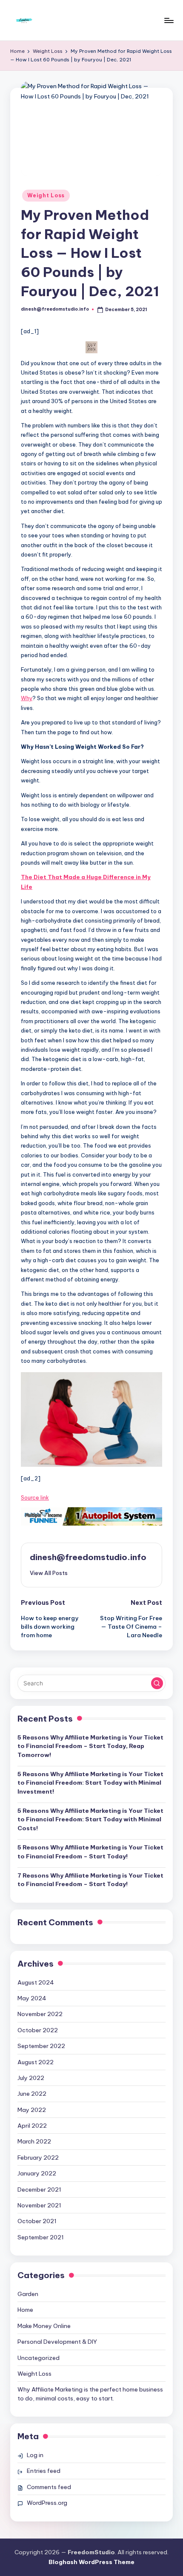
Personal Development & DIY (57, 2342)
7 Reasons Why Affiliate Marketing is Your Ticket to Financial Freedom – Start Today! (90, 1880)
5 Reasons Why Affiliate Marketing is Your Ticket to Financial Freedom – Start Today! (90, 1852)
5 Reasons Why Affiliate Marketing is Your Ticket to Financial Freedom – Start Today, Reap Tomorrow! (90, 1746)
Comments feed (49, 2487)
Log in (35, 2455)
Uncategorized (39, 2358)
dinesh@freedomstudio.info (88, 1557)
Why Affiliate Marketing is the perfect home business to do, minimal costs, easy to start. (90, 2394)
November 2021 (39, 2205)
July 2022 (31, 2078)
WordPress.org (47, 2503)
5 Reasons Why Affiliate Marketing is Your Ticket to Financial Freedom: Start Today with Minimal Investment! (90, 1783)
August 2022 (36, 2062)
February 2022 (38, 2158)
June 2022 (32, 2094)
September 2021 (41, 2237)
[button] (91, 1419)
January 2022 (37, 2173)
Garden (28, 2294)
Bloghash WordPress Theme (91, 2562)
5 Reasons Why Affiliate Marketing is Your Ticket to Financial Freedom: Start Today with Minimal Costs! (90, 1819)
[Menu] (169, 20)
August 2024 (36, 1982)
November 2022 (40, 2014)
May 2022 (32, 2110)
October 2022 (38, 2030)
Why (27, 698)
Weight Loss (46, 195)
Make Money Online (44, 2326)
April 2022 (32, 2126)
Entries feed (44, 2471)
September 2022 (41, 2046)
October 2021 (37, 2221)
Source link (35, 1497)
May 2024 (32, 1998)
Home (25, 2310)
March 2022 (34, 2141)
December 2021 (39, 2189)
